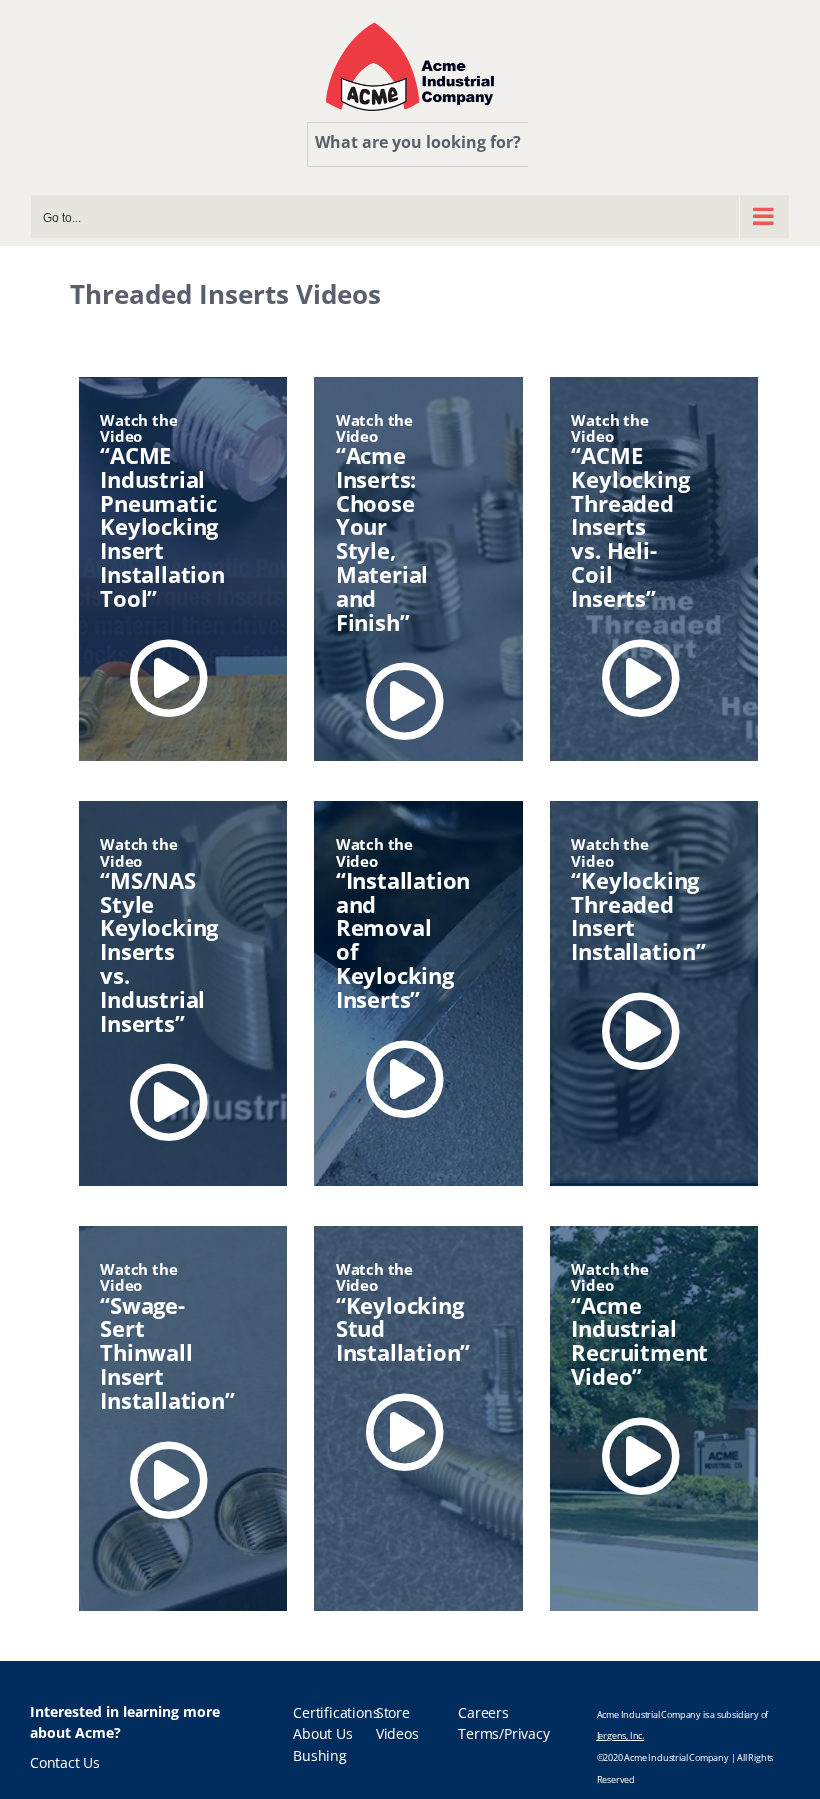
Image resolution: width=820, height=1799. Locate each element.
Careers (483, 1713)
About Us (322, 1734)
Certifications (336, 1713)
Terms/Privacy (503, 1734)
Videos (397, 1734)
